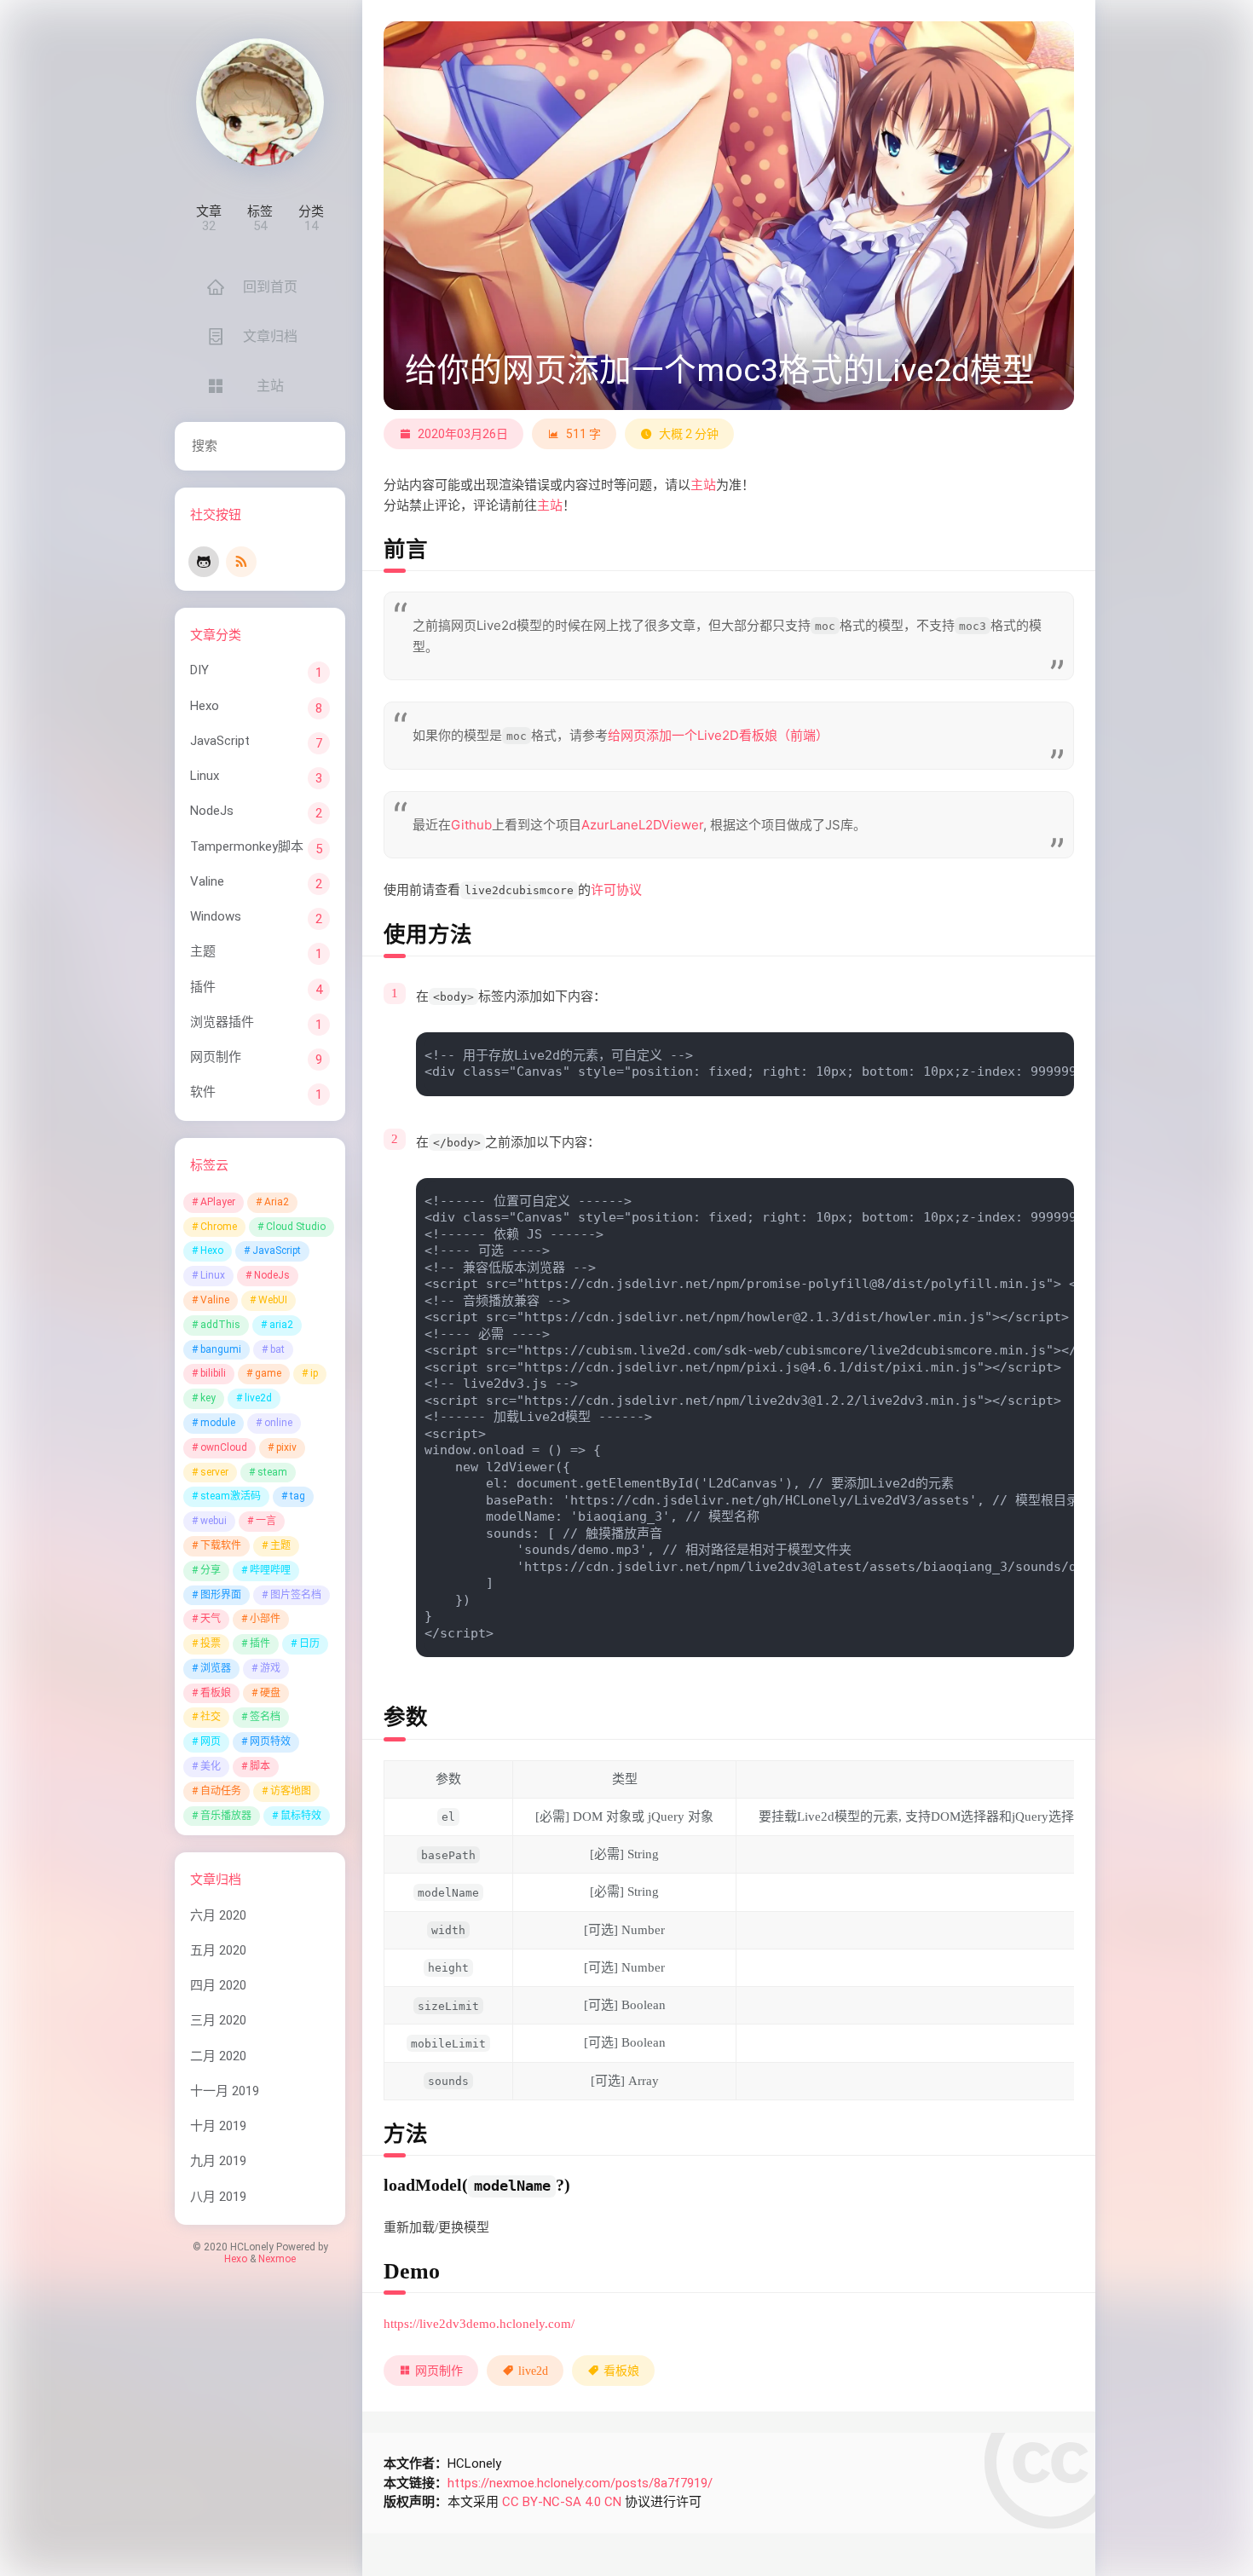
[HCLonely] (260, 102)
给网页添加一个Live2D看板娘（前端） (718, 735)
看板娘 (216, 1693)
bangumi (221, 1349)
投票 (211, 1643)
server (214, 1472)
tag (297, 1496)
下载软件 (221, 1545)
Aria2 (277, 1202)
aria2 (281, 1325)
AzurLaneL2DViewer (642, 825)
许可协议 (616, 890)
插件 (203, 987)
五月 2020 (218, 1950)
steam (272, 1472)
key (208, 1398)
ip (314, 1373)
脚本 (260, 1766)
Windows (216, 916)
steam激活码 (231, 1496)
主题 (203, 951)
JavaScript (220, 741)
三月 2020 (218, 2020)
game (268, 1373)
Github (471, 825)
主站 (703, 485)
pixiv (286, 1447)
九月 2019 (218, 2161)
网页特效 (270, 1741)
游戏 (270, 1668)
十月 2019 (218, 2126)
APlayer (218, 1202)
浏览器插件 (222, 1022)
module (218, 1423)
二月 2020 (218, 2056)
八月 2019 (218, 2197)
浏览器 (216, 1668)
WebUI (273, 1300)
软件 (203, 1092)
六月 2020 (218, 1915)
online (278, 1423)
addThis (220, 1325)
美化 (211, 1766)
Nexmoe (277, 2259)
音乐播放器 (226, 1816)
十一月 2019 (225, 2091)
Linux (205, 776)
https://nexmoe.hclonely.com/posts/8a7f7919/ (580, 2483)
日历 (309, 1643)
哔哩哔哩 (270, 1570)
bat (277, 1349)
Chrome (219, 1227)
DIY (199, 670)
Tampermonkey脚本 (247, 846)
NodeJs (212, 811)
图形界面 (221, 1595)
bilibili (213, 1373)
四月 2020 (218, 1985)
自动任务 (221, 1791)
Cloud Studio (296, 1227)
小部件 (265, 1619)
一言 (266, 1521)
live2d (258, 1398)
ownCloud (224, 1447)
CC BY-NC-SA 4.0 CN (562, 2502)
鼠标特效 (301, 1816)
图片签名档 (296, 1595)
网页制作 (216, 1057)
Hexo (205, 706)
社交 (211, 1717)
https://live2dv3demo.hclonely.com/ (479, 2324)
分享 (211, 1570)
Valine (207, 881)
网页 (211, 1741)
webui (214, 1521)
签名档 (265, 1717)
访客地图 (291, 1791)
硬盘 (270, 1693)
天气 (211, 1619)
